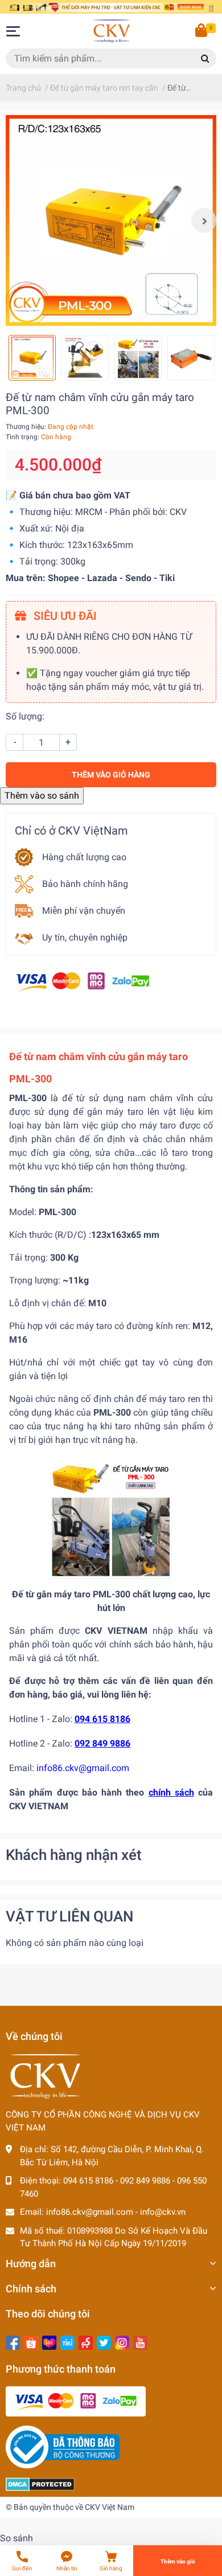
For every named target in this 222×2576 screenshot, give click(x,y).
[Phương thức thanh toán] (83, 981)
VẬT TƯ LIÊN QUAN (69, 1916)
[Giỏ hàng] (202, 31)
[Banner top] (111, 7)
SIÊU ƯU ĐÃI (64, 616)
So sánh (17, 2538)
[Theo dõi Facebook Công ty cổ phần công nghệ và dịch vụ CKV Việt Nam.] (13, 2342)
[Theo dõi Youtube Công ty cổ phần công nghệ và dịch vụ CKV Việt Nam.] (140, 2342)
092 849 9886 (145, 2181)
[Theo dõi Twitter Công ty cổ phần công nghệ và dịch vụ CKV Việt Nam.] (104, 2342)
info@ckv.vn (163, 2212)
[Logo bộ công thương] (63, 2447)
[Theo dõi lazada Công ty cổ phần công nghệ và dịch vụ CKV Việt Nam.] (49, 2342)
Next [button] (204, 220)
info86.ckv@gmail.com (90, 2212)
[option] (111, 220)
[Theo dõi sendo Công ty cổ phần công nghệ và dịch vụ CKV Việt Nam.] (86, 2342)
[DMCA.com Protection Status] (40, 2484)
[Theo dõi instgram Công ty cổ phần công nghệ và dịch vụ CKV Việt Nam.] (122, 2342)
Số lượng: (25, 716)
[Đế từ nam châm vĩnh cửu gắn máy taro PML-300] (111, 220)
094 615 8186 (88, 2181)
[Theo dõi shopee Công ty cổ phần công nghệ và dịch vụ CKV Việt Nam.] (31, 2342)
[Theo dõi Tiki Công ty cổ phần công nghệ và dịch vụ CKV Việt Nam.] (67, 2342)
